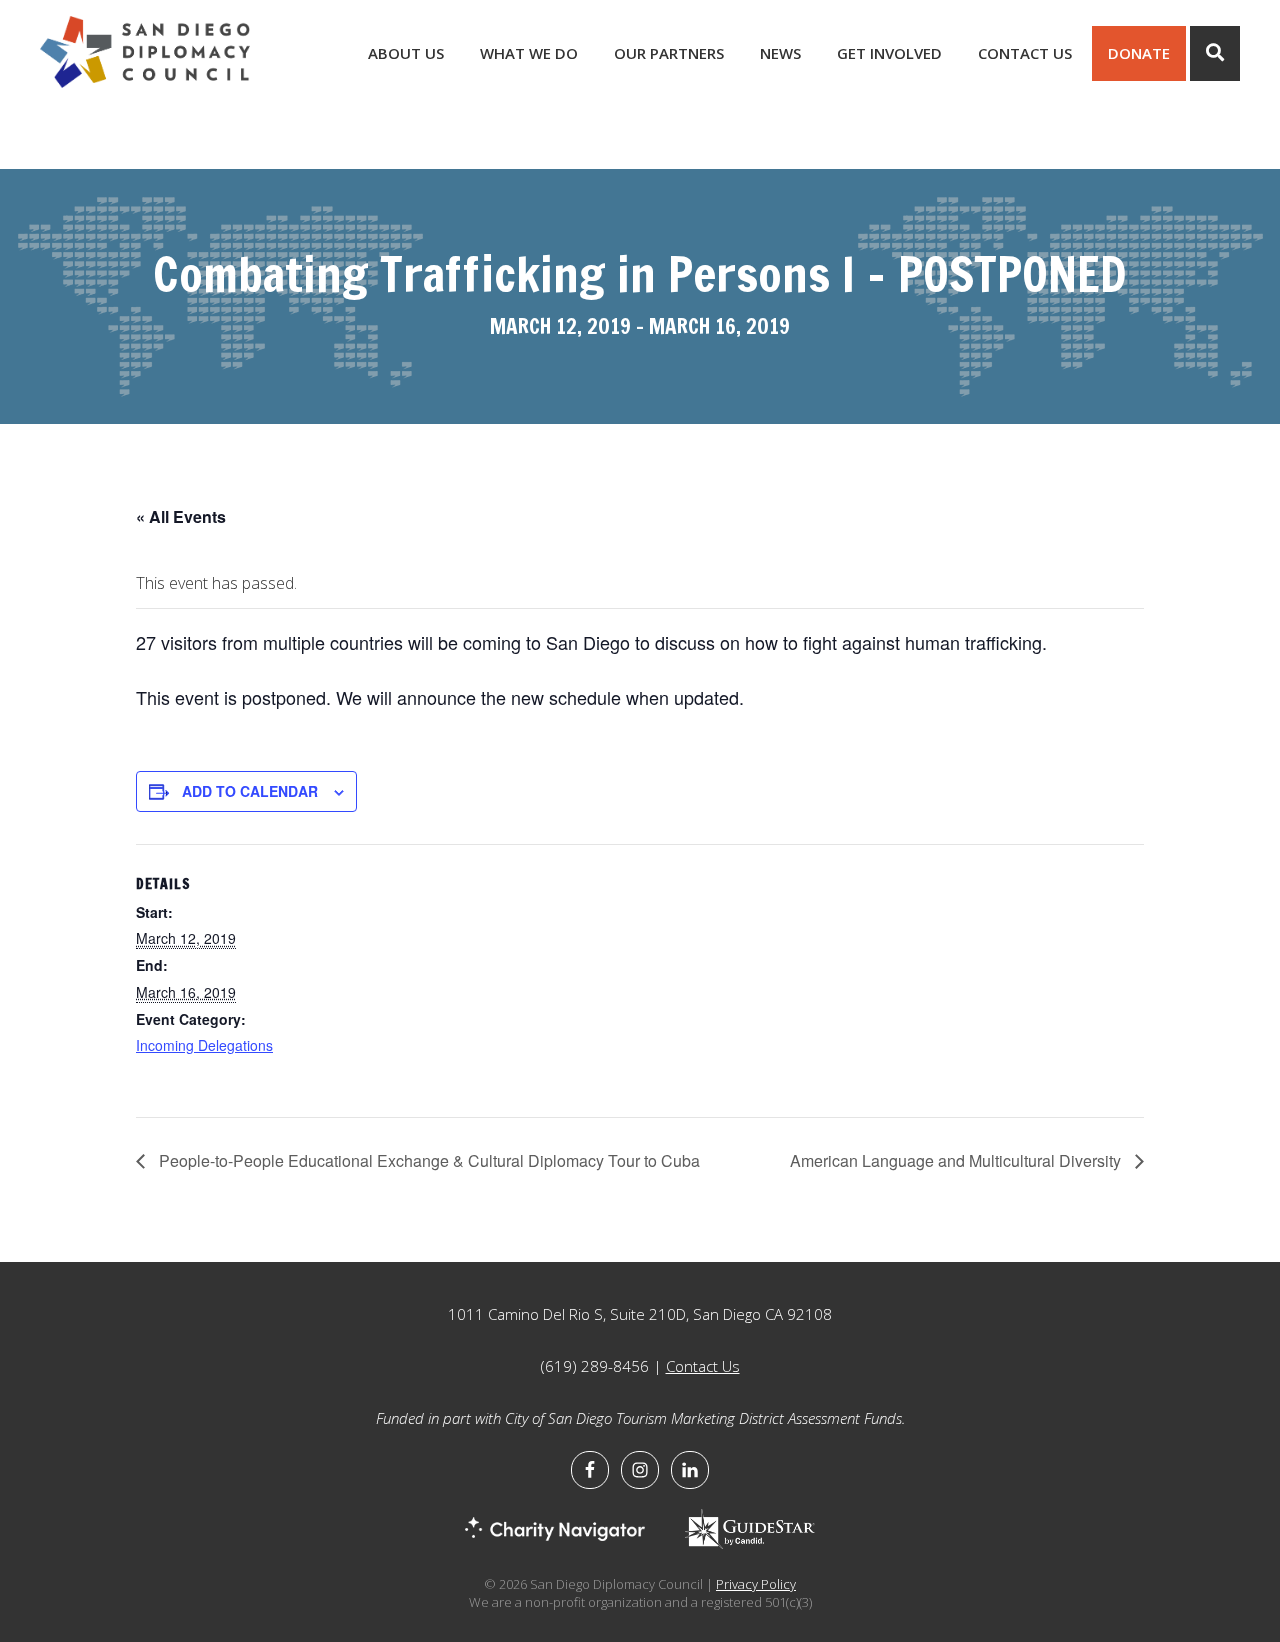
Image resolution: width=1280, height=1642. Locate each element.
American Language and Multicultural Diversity (957, 1160)
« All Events (181, 516)
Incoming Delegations (204, 1045)
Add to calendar (250, 791)
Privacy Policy (756, 1584)
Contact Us (703, 1366)
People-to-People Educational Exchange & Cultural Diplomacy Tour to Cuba (427, 1160)
